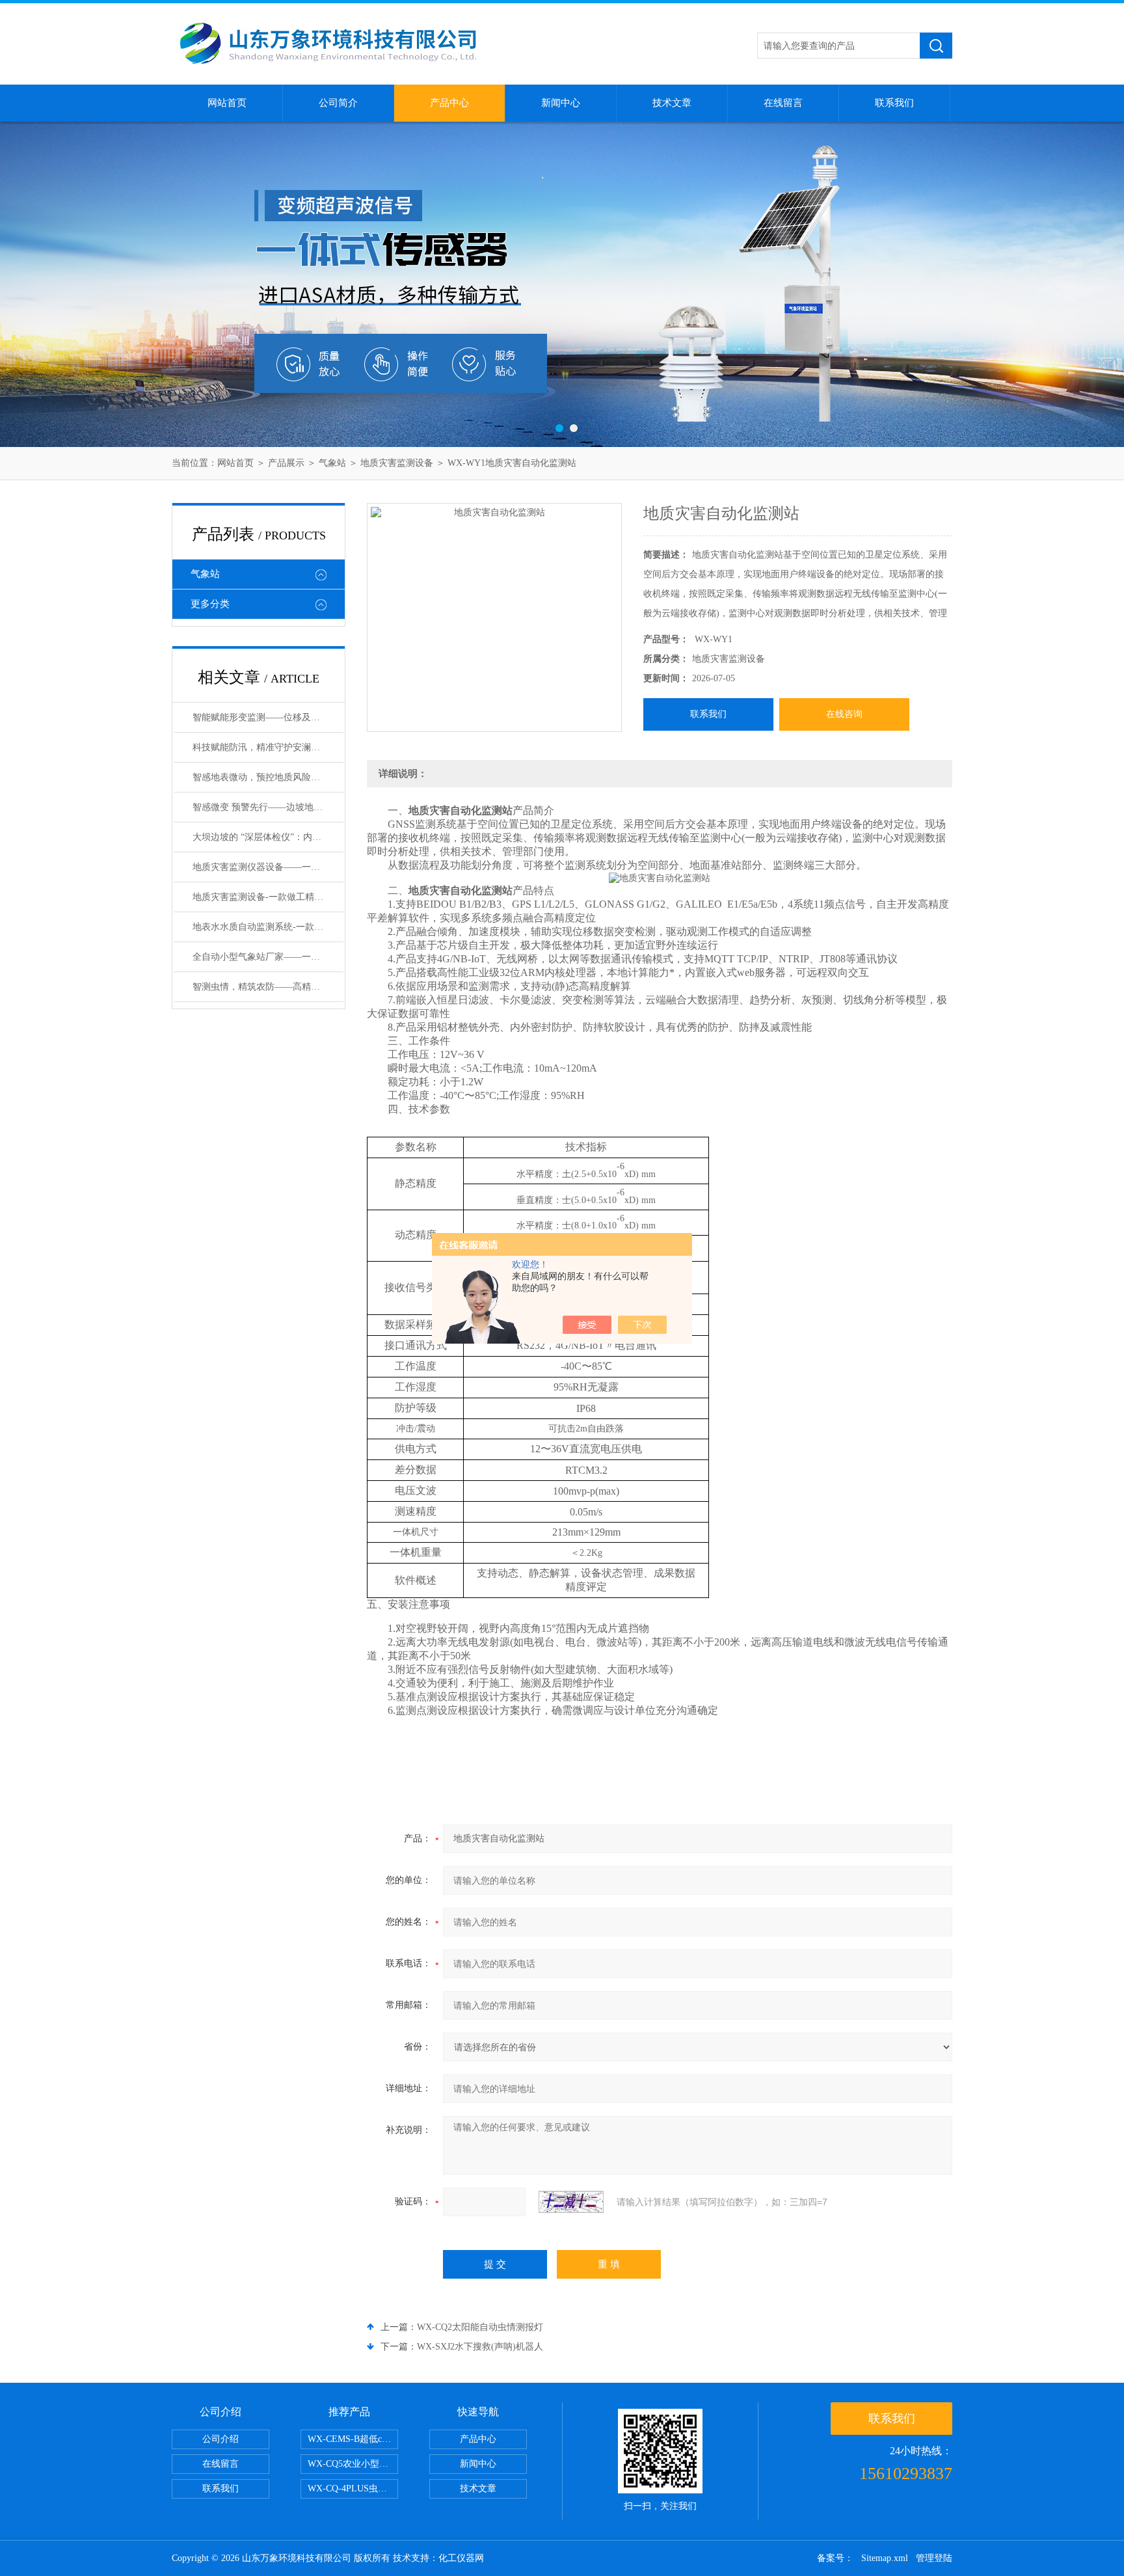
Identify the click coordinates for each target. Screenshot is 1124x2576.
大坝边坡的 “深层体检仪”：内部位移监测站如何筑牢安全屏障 (268, 837)
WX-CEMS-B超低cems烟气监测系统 (353, 2439)
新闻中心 (561, 103)
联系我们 (894, 103)
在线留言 (783, 103)
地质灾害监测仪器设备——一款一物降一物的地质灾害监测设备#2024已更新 (268, 867)
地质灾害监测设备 (397, 463)
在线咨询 (844, 714)
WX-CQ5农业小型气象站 (353, 2464)
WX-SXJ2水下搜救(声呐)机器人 (480, 2347)
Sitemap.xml (885, 2558)
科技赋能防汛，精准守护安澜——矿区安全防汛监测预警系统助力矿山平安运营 (268, 747)
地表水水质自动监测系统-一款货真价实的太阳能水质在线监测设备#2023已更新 (268, 927)
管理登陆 (934, 2558)
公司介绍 (221, 2439)
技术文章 (672, 103)
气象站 (332, 463)
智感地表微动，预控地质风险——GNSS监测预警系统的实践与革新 (268, 777)
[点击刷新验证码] (571, 2202)
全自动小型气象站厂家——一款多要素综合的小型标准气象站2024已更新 (268, 957)
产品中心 (449, 103)
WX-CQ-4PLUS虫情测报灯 (353, 2488)
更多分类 (210, 604)
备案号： (835, 2558)
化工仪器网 (461, 2558)
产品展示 (286, 463)
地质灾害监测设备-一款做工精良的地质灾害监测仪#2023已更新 (268, 897)
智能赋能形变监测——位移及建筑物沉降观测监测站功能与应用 (268, 717)
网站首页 (227, 103)
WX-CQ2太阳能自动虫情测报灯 (480, 2327)
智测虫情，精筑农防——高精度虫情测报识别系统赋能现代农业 (268, 987)
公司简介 (338, 103)
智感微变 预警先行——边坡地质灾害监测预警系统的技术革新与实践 (268, 807)
